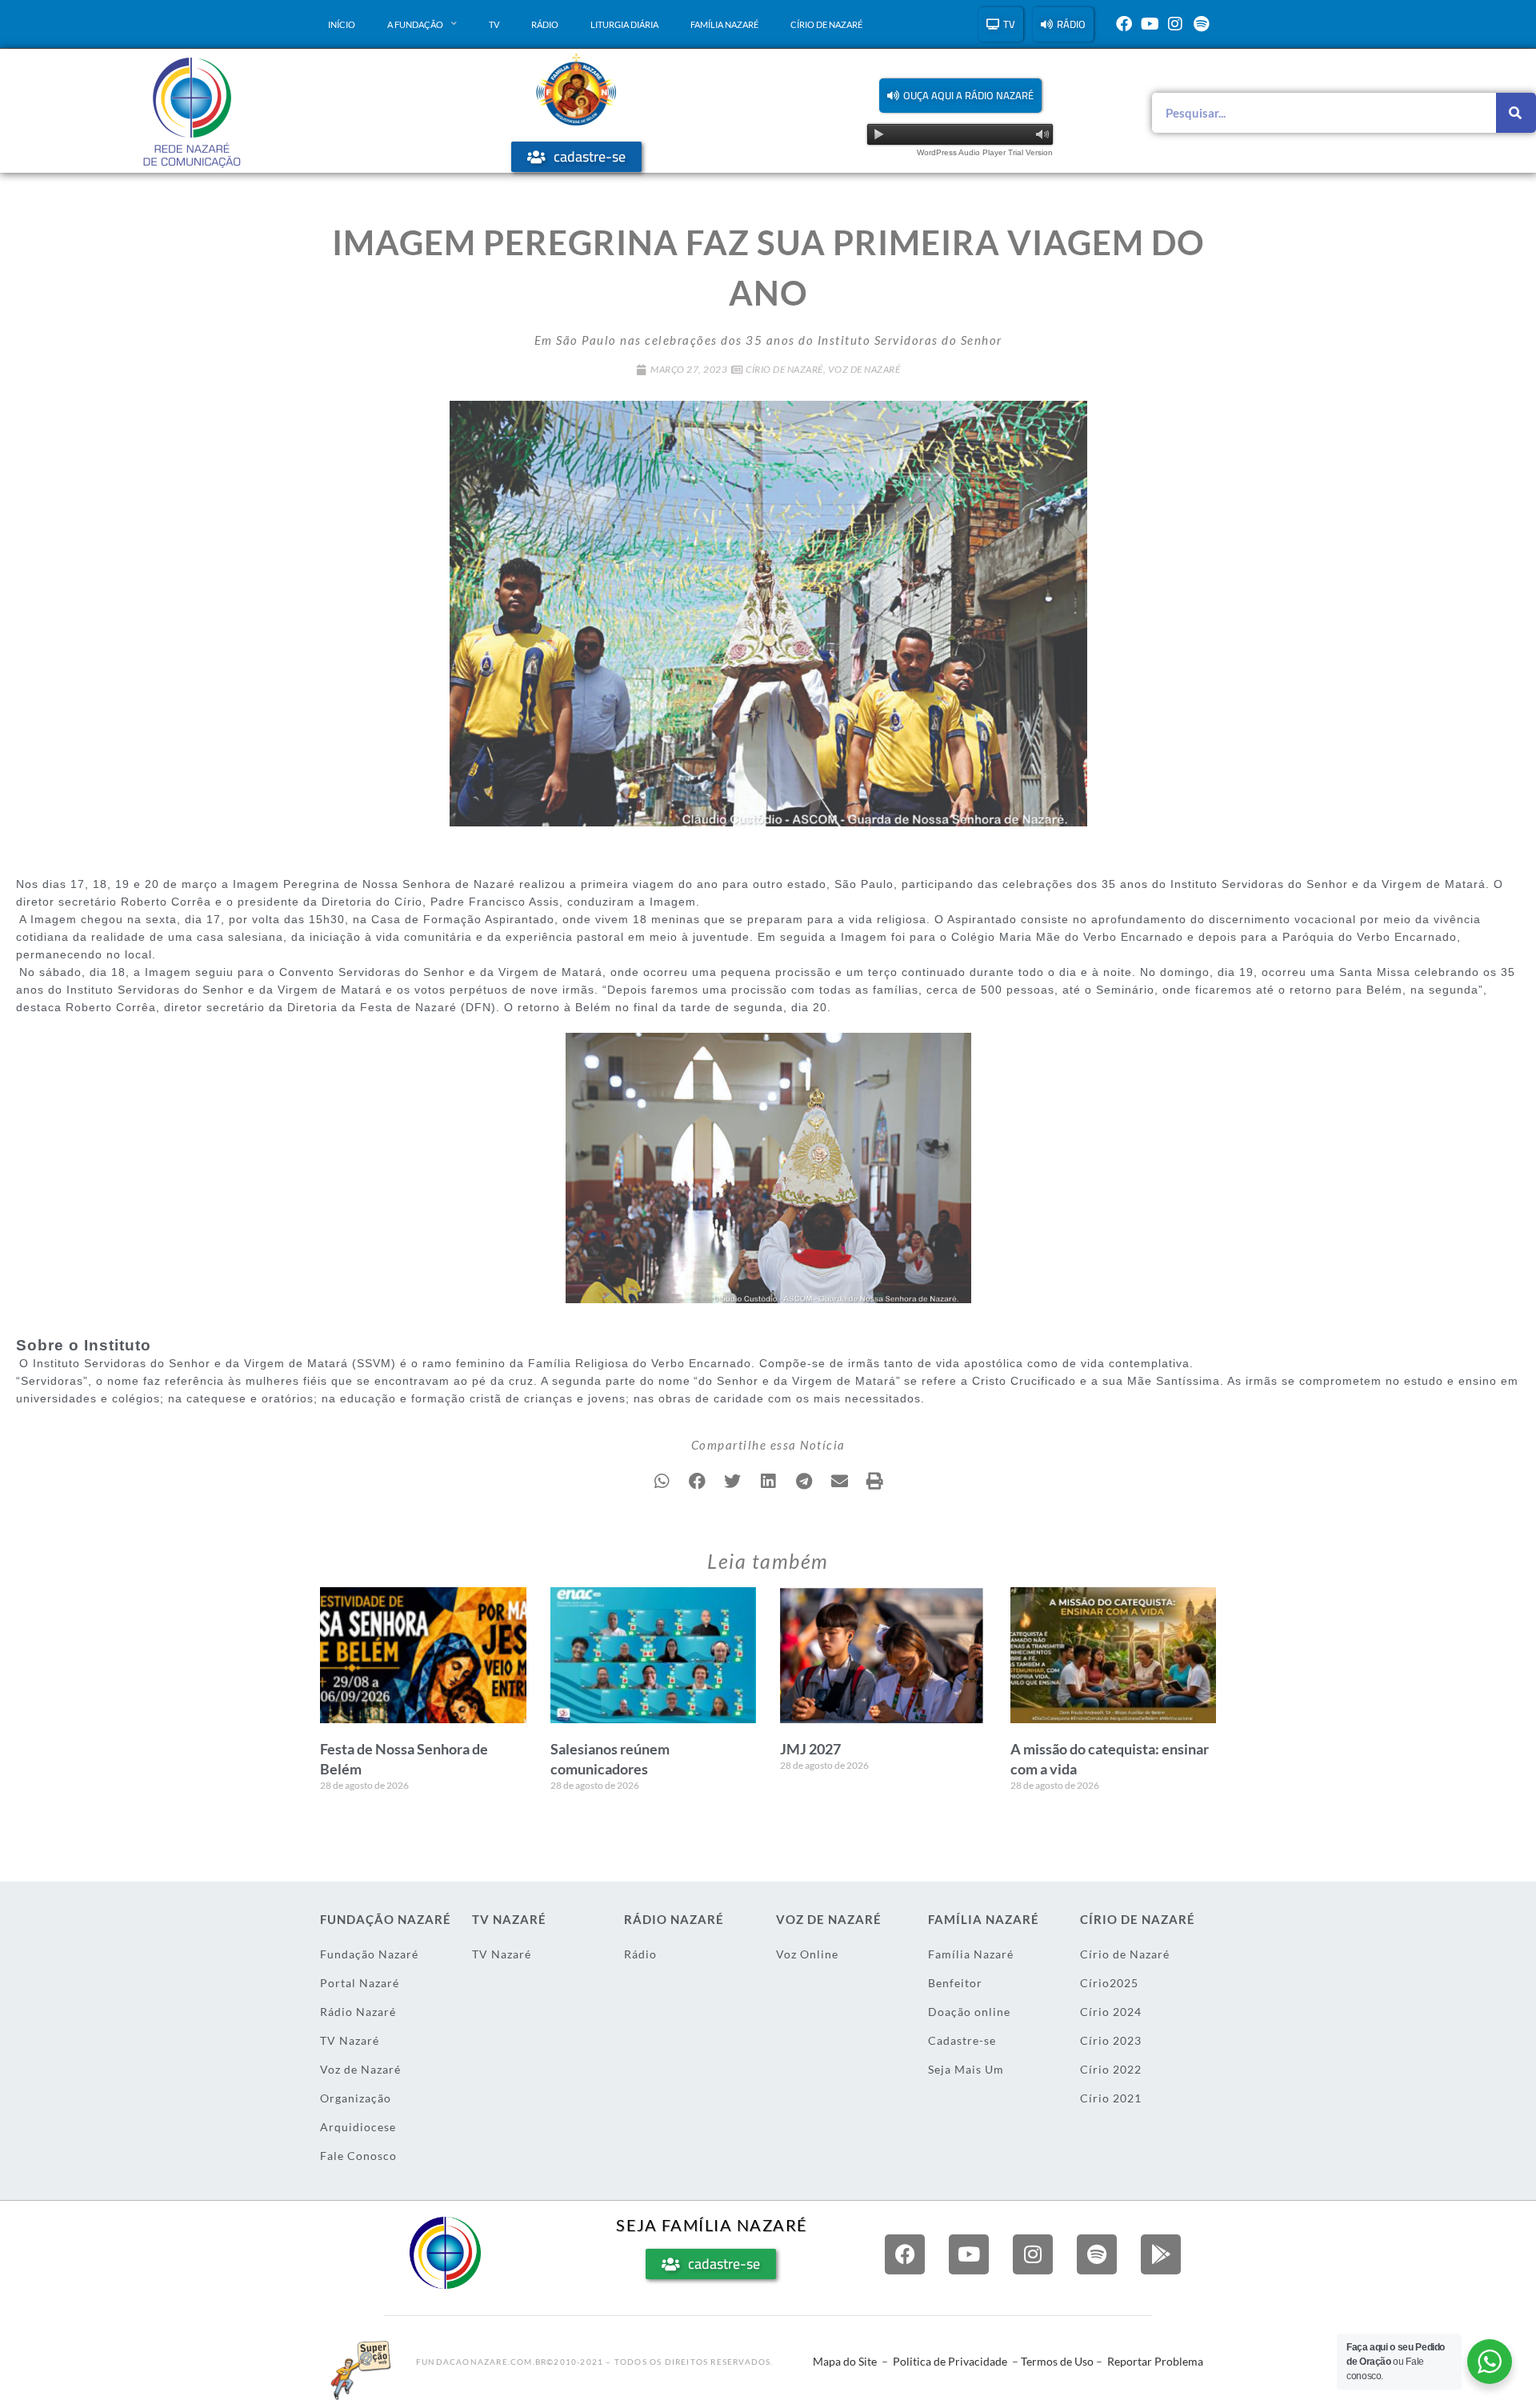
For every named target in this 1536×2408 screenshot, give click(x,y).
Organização (356, 2098)
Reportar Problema (1155, 2361)
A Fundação (415, 24)
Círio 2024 (1111, 2012)
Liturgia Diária (624, 24)
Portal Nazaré (360, 1983)
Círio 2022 (1111, 2069)
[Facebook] (1124, 24)
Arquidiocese (358, 2127)
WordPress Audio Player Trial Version (985, 152)
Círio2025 (1109, 1983)
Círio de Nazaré (826, 24)
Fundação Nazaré (369, 1954)
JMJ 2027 (810, 1749)
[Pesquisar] (1516, 113)
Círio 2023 (1111, 2040)
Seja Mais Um (966, 2069)
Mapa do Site (845, 2361)
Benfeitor (955, 1983)
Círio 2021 (1111, 2098)
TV (494, 24)
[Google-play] (1161, 2254)
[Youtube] (1150, 24)
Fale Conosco (358, 2156)
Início (342, 24)
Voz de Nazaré (864, 369)
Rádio (545, 24)
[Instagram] (1175, 24)
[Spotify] (1201, 24)
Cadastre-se (962, 2040)
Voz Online (807, 1954)
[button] (960, 96)
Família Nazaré (724, 24)
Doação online (969, 2012)
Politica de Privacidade (950, 2361)
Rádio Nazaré (358, 2012)
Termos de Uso (1057, 2361)
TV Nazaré (350, 2040)
